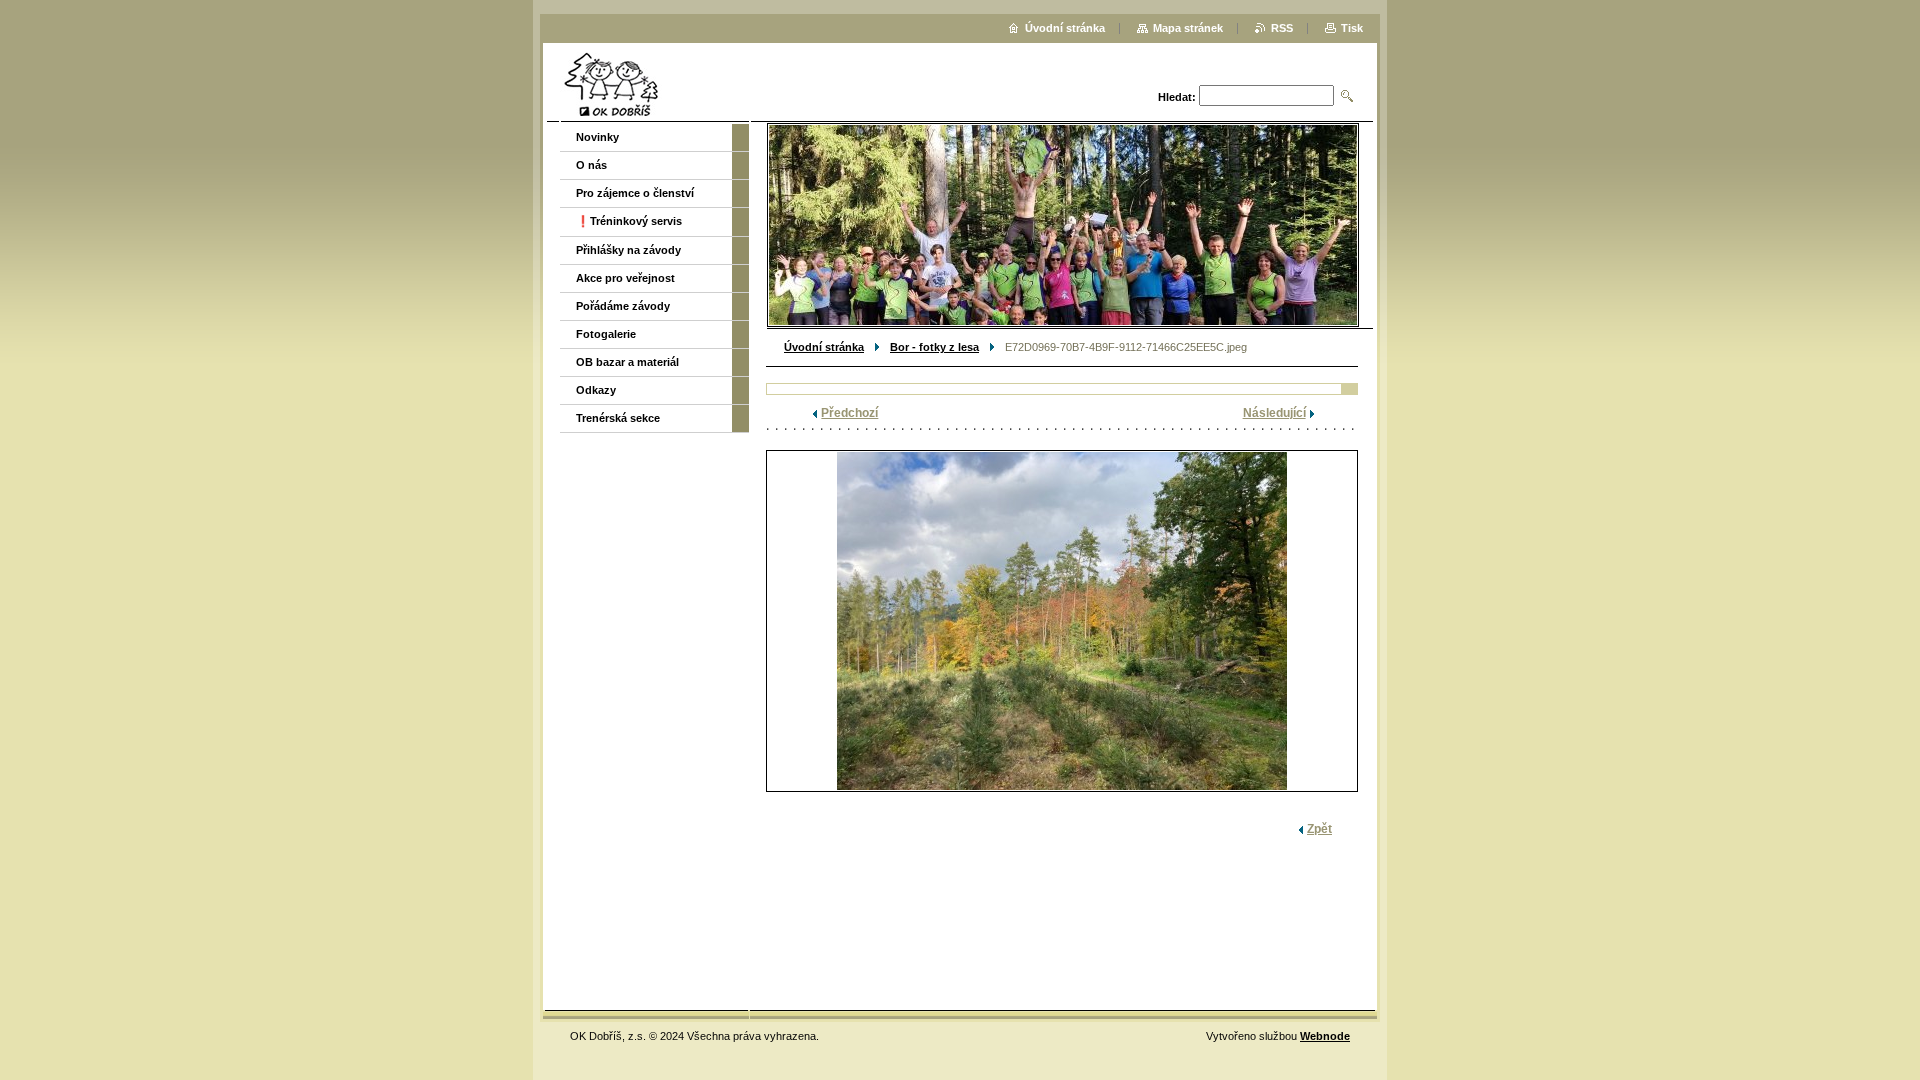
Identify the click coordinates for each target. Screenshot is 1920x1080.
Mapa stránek (1188, 28)
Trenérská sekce (618, 418)
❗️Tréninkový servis (629, 221)
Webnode (1325, 1036)
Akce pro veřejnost (625, 278)
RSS (1282, 28)
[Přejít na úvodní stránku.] (611, 84)
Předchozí (849, 413)
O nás (591, 165)
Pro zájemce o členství (635, 193)
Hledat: (1177, 97)
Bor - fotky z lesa (934, 347)
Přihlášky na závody (628, 250)
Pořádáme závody (623, 306)
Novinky (597, 137)
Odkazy (596, 390)
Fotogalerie (606, 334)
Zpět (1319, 829)
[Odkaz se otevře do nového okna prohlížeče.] (1062, 621)
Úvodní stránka (824, 347)
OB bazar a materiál (627, 362)
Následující (1274, 413)
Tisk (1352, 28)
